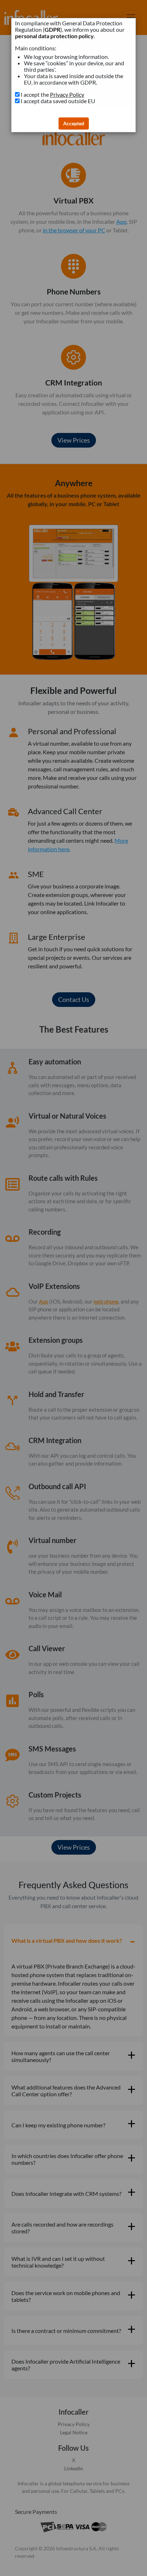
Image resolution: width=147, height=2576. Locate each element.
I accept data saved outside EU (58, 101)
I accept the (52, 95)
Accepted (74, 123)
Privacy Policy (67, 94)
